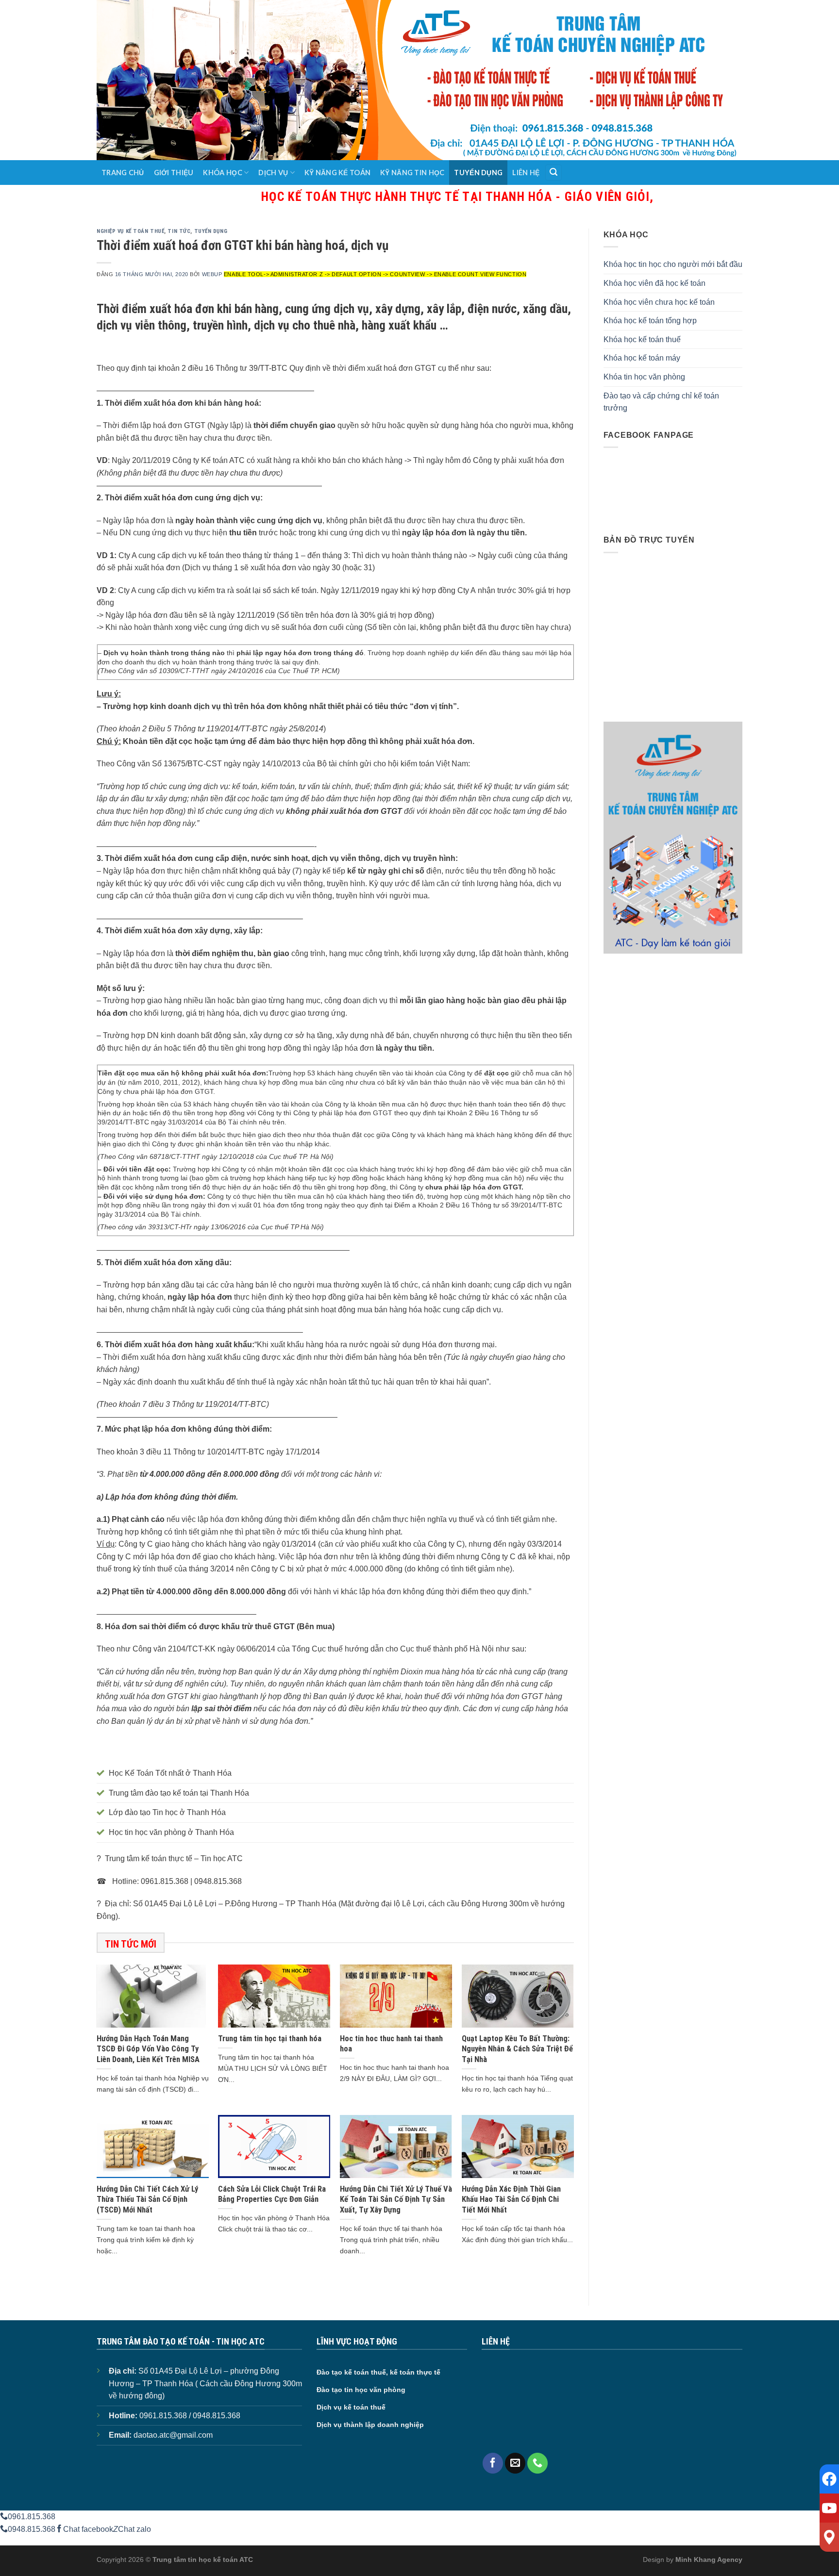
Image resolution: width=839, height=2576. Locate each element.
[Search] (554, 173)
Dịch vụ (273, 173)
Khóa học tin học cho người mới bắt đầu (673, 264)
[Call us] (537, 2463)
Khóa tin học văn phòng (644, 377)
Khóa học (222, 173)
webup (212, 274)
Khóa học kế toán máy (642, 358)
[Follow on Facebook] (493, 2463)
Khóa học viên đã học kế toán (654, 283)
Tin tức (179, 231)
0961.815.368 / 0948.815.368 (190, 2416)
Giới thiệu (174, 173)
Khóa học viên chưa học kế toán (659, 302)
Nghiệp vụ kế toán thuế (130, 231)
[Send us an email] (515, 2463)
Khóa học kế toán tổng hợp (650, 321)
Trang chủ (123, 173)
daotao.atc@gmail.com (173, 2435)
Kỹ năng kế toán (337, 173)
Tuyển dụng (478, 173)
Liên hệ (526, 173)
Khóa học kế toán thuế (642, 339)
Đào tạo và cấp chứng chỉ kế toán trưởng (661, 402)
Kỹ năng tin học (412, 173)
